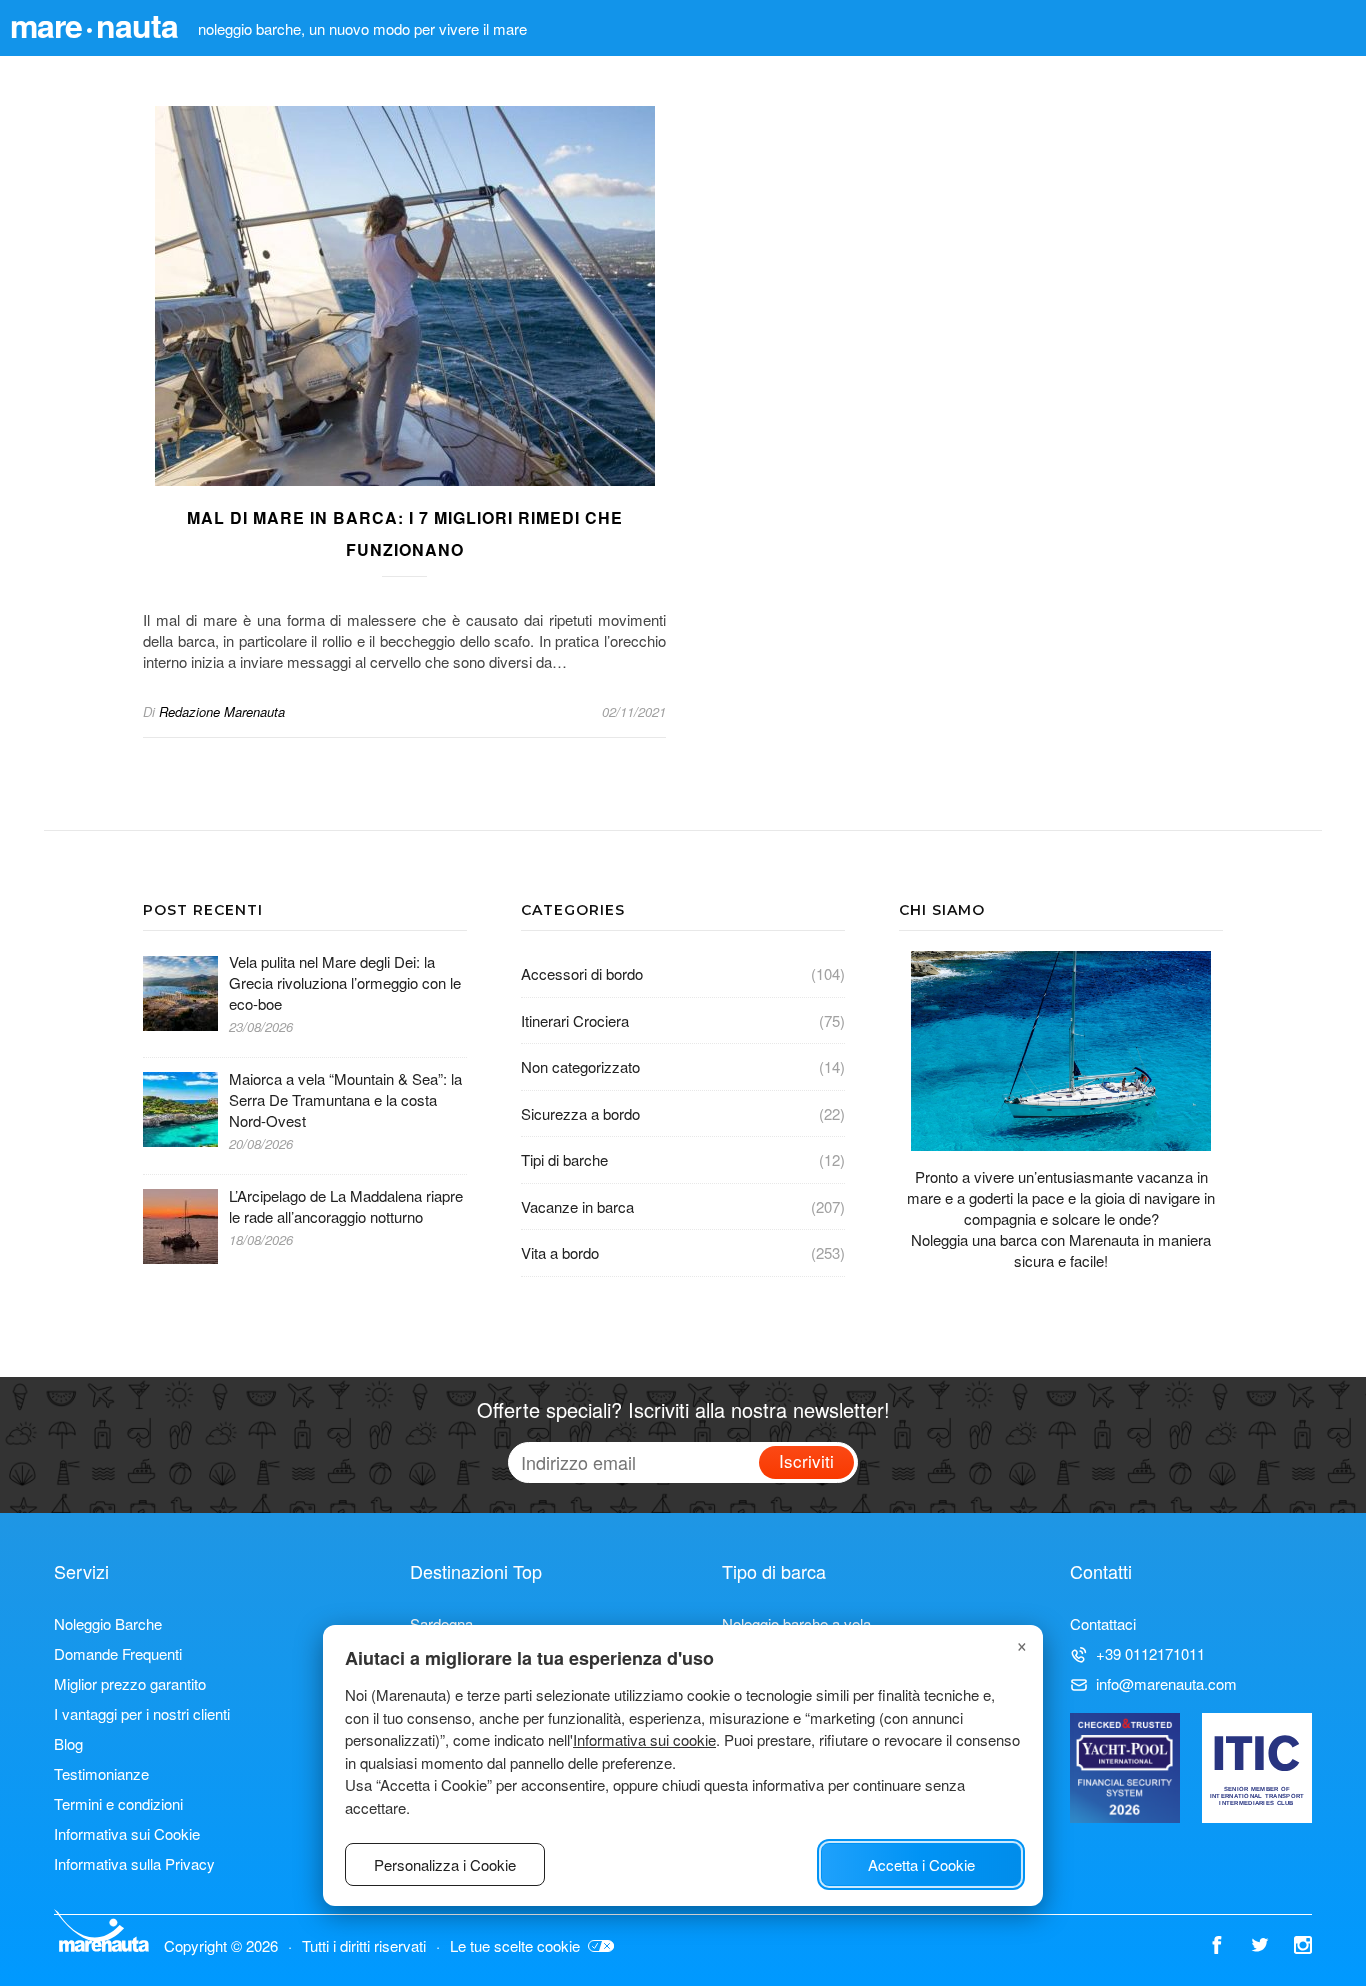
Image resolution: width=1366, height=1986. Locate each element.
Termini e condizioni (118, 1803)
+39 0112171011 (1150, 1653)
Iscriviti (806, 1460)
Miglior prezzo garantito (130, 1683)
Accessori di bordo (582, 973)
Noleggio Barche (108, 1623)
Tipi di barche (564, 1159)
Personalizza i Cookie (445, 1864)
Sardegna (441, 1623)
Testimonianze (101, 1773)
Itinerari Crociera (575, 1020)
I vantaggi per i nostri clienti (142, 1713)
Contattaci (1103, 1623)
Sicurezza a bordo (580, 1113)
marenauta (94, 25)
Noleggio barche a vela (796, 1623)
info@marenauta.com (1166, 1683)
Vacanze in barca (577, 1206)
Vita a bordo (560, 1252)
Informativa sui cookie (644, 1739)
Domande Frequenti (118, 1653)
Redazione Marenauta (222, 711)
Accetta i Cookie (921, 1864)
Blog (68, 1743)
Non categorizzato (580, 1066)
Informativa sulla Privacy (134, 1863)
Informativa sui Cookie (127, 1833)
